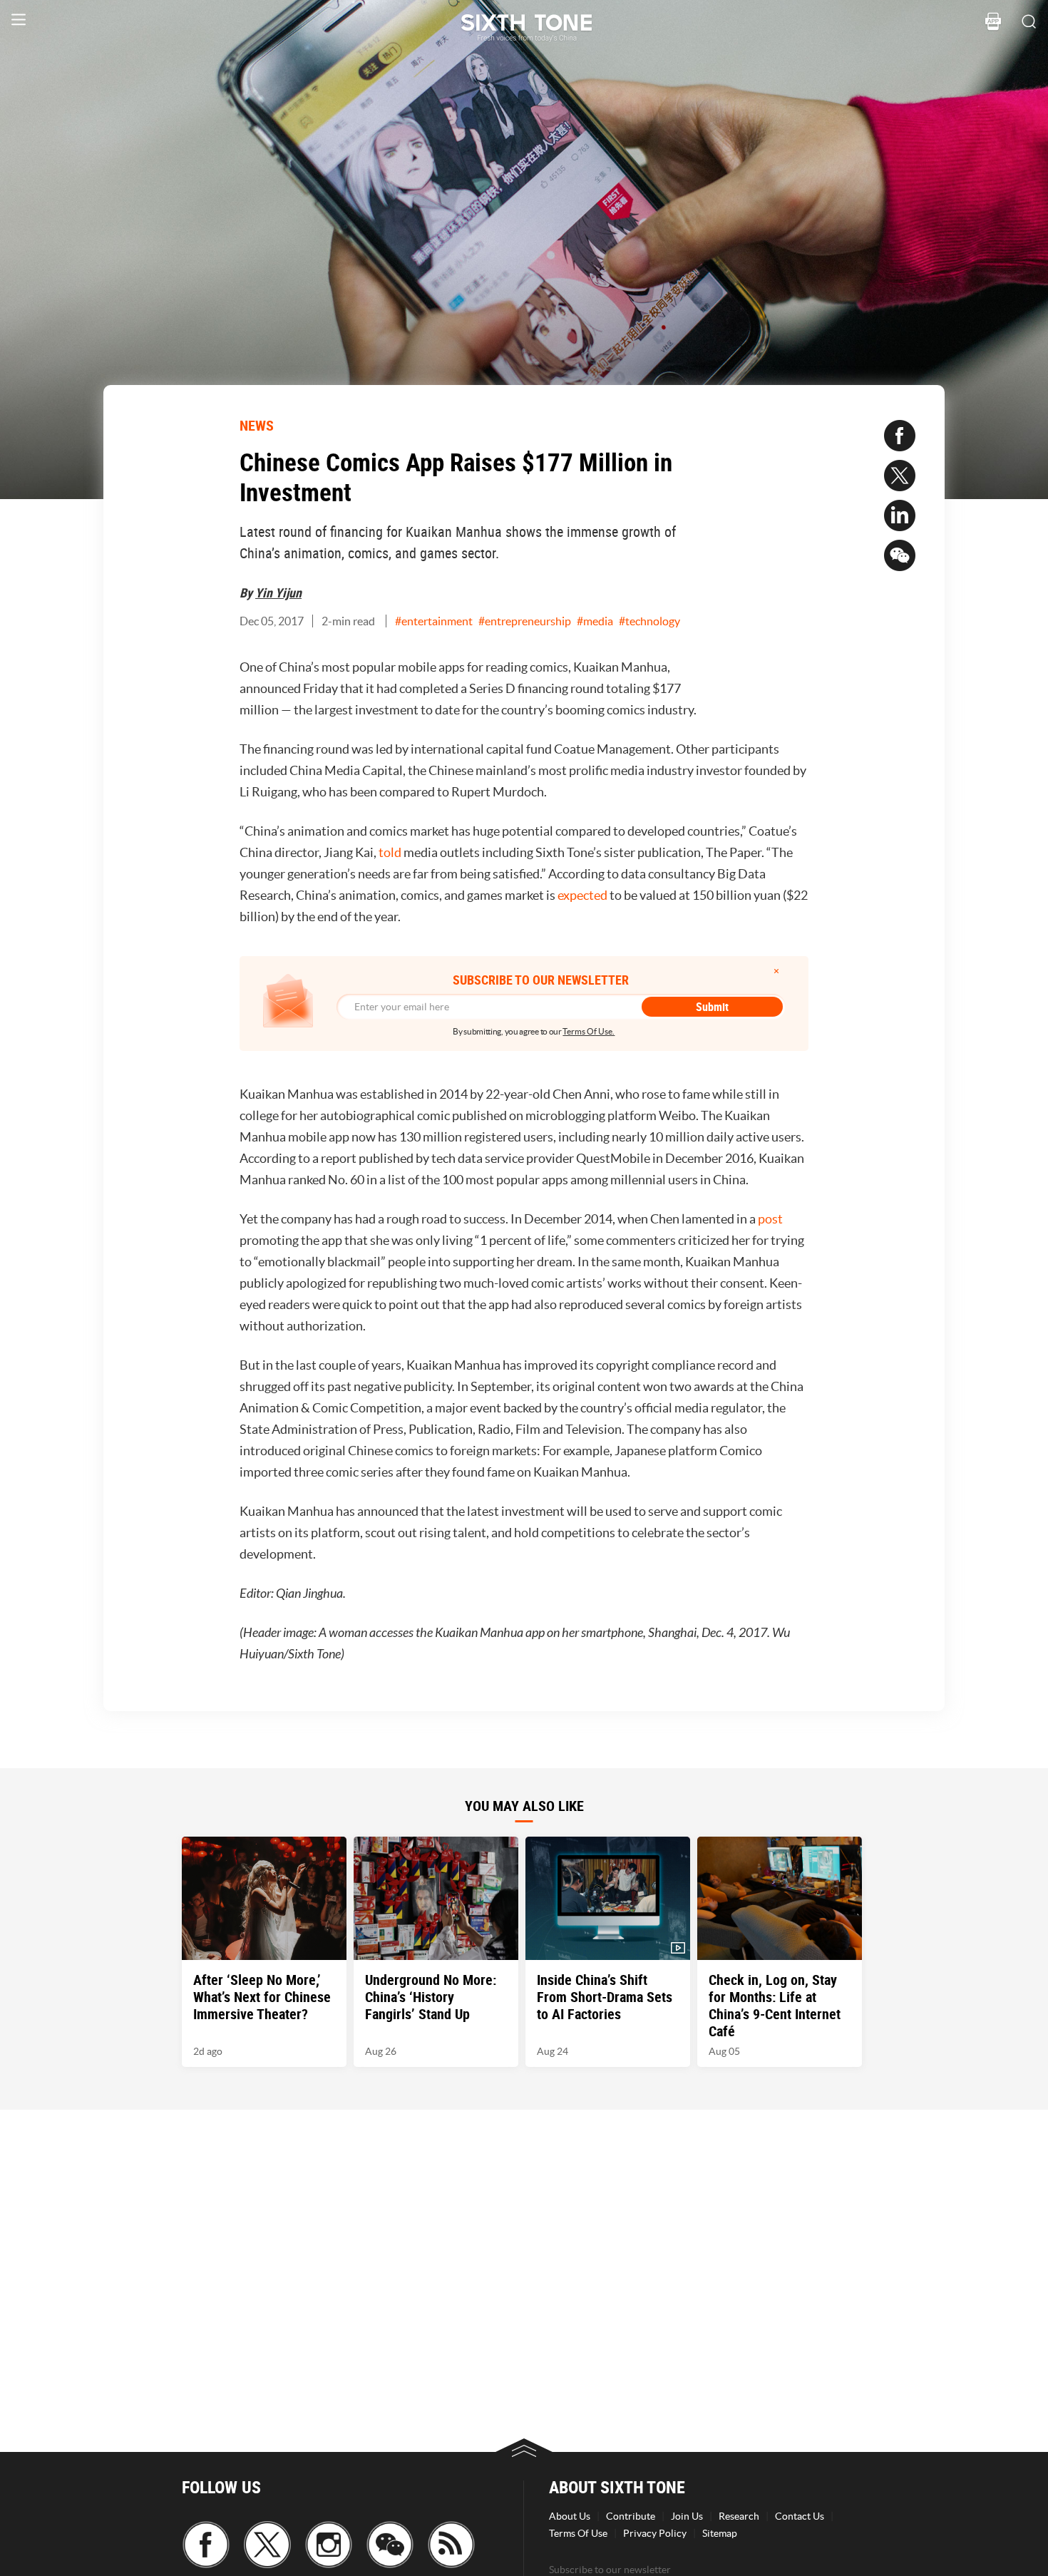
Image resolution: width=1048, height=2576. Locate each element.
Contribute (631, 2516)
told (390, 852)
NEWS (257, 425)
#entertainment (434, 621)
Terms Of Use (578, 2533)
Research (739, 2516)
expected (582, 895)
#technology (649, 621)
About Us (570, 2516)
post (770, 1219)
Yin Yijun (278, 592)
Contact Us (800, 2516)
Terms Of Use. (589, 1031)
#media (595, 621)
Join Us (687, 2516)
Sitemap (720, 2533)
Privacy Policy (655, 2533)
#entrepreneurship (525, 621)
